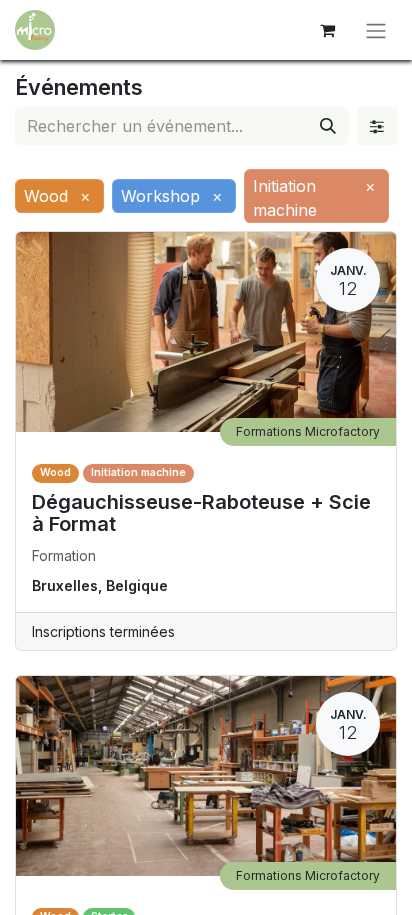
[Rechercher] (328, 126)
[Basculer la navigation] (376, 30)
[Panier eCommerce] (327, 30)
